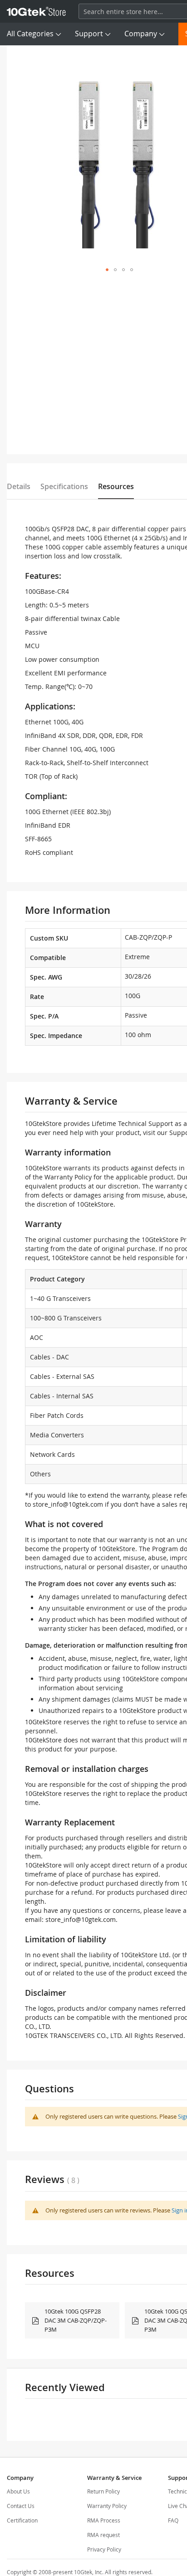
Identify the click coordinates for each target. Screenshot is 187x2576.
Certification (22, 2520)
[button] (107, 270)
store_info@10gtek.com (68, 1504)
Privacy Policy (104, 2549)
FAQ (173, 2520)
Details (19, 486)
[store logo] (36, 11)
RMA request (103, 2535)
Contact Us (21, 2506)
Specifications (64, 486)
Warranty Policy (107, 2506)
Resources (116, 486)
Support (89, 34)
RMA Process (104, 2520)
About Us (18, 2491)
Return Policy (103, 2491)
